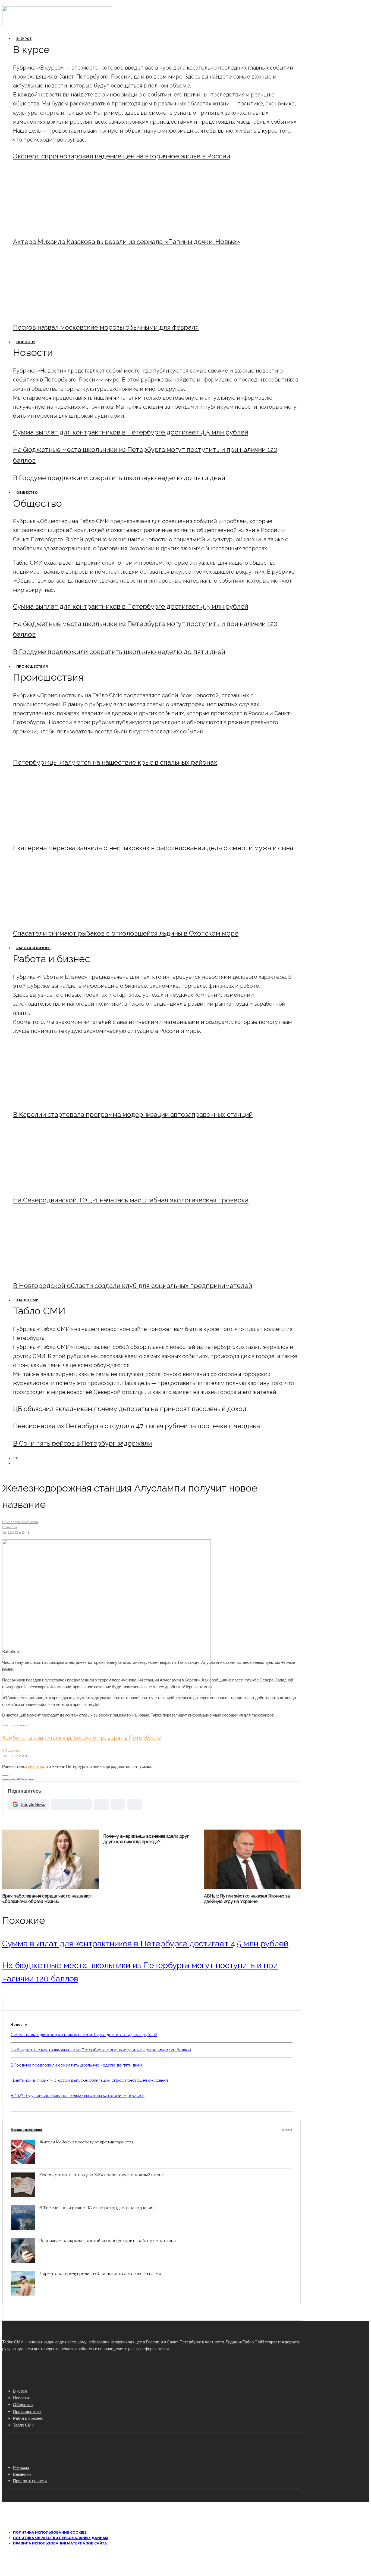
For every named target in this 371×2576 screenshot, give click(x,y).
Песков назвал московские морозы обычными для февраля (106, 327)
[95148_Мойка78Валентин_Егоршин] (58, 919)
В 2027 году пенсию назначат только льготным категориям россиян (78, 2096)
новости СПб (16, 1779)
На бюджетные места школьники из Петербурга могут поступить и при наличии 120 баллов (101, 2050)
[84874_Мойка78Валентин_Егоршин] (58, 313)
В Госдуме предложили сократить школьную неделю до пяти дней (119, 478)
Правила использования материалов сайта (60, 2543)
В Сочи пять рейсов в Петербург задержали (82, 1443)
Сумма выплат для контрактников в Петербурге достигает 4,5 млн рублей (131, 432)
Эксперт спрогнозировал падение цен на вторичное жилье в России (122, 156)
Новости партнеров (152, 2130)
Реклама (21, 2467)
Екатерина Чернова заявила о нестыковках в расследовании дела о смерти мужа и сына (154, 848)
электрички (28, 1779)
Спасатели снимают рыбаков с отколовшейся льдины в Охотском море (126, 933)
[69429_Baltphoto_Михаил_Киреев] (58, 1100)
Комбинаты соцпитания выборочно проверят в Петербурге (82, 1738)
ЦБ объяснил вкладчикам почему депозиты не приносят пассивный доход (130, 1409)
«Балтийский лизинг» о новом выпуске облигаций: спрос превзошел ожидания (89, 2080)
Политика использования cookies (50, 2532)
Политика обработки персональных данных (61, 2538)
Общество (27, 493)
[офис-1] (58, 1271)
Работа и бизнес (33, 948)
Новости (26, 342)
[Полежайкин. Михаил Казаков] (58, 227)
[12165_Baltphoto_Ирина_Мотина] (58, 1185)
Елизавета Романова (20, 1522)
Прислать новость (30, 2481)
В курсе (24, 39)
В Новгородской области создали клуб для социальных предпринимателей (133, 1286)
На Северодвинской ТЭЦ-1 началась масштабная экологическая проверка (131, 1200)
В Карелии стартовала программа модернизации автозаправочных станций (133, 1115)
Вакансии (22, 2474)
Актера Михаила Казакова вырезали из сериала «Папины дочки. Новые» (126, 242)
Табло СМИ (27, 1300)
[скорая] (58, 833)
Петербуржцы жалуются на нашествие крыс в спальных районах (115, 762)
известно (34, 1766)
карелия (6, 1779)
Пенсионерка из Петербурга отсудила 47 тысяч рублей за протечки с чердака (136, 1426)
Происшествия (32, 666)
